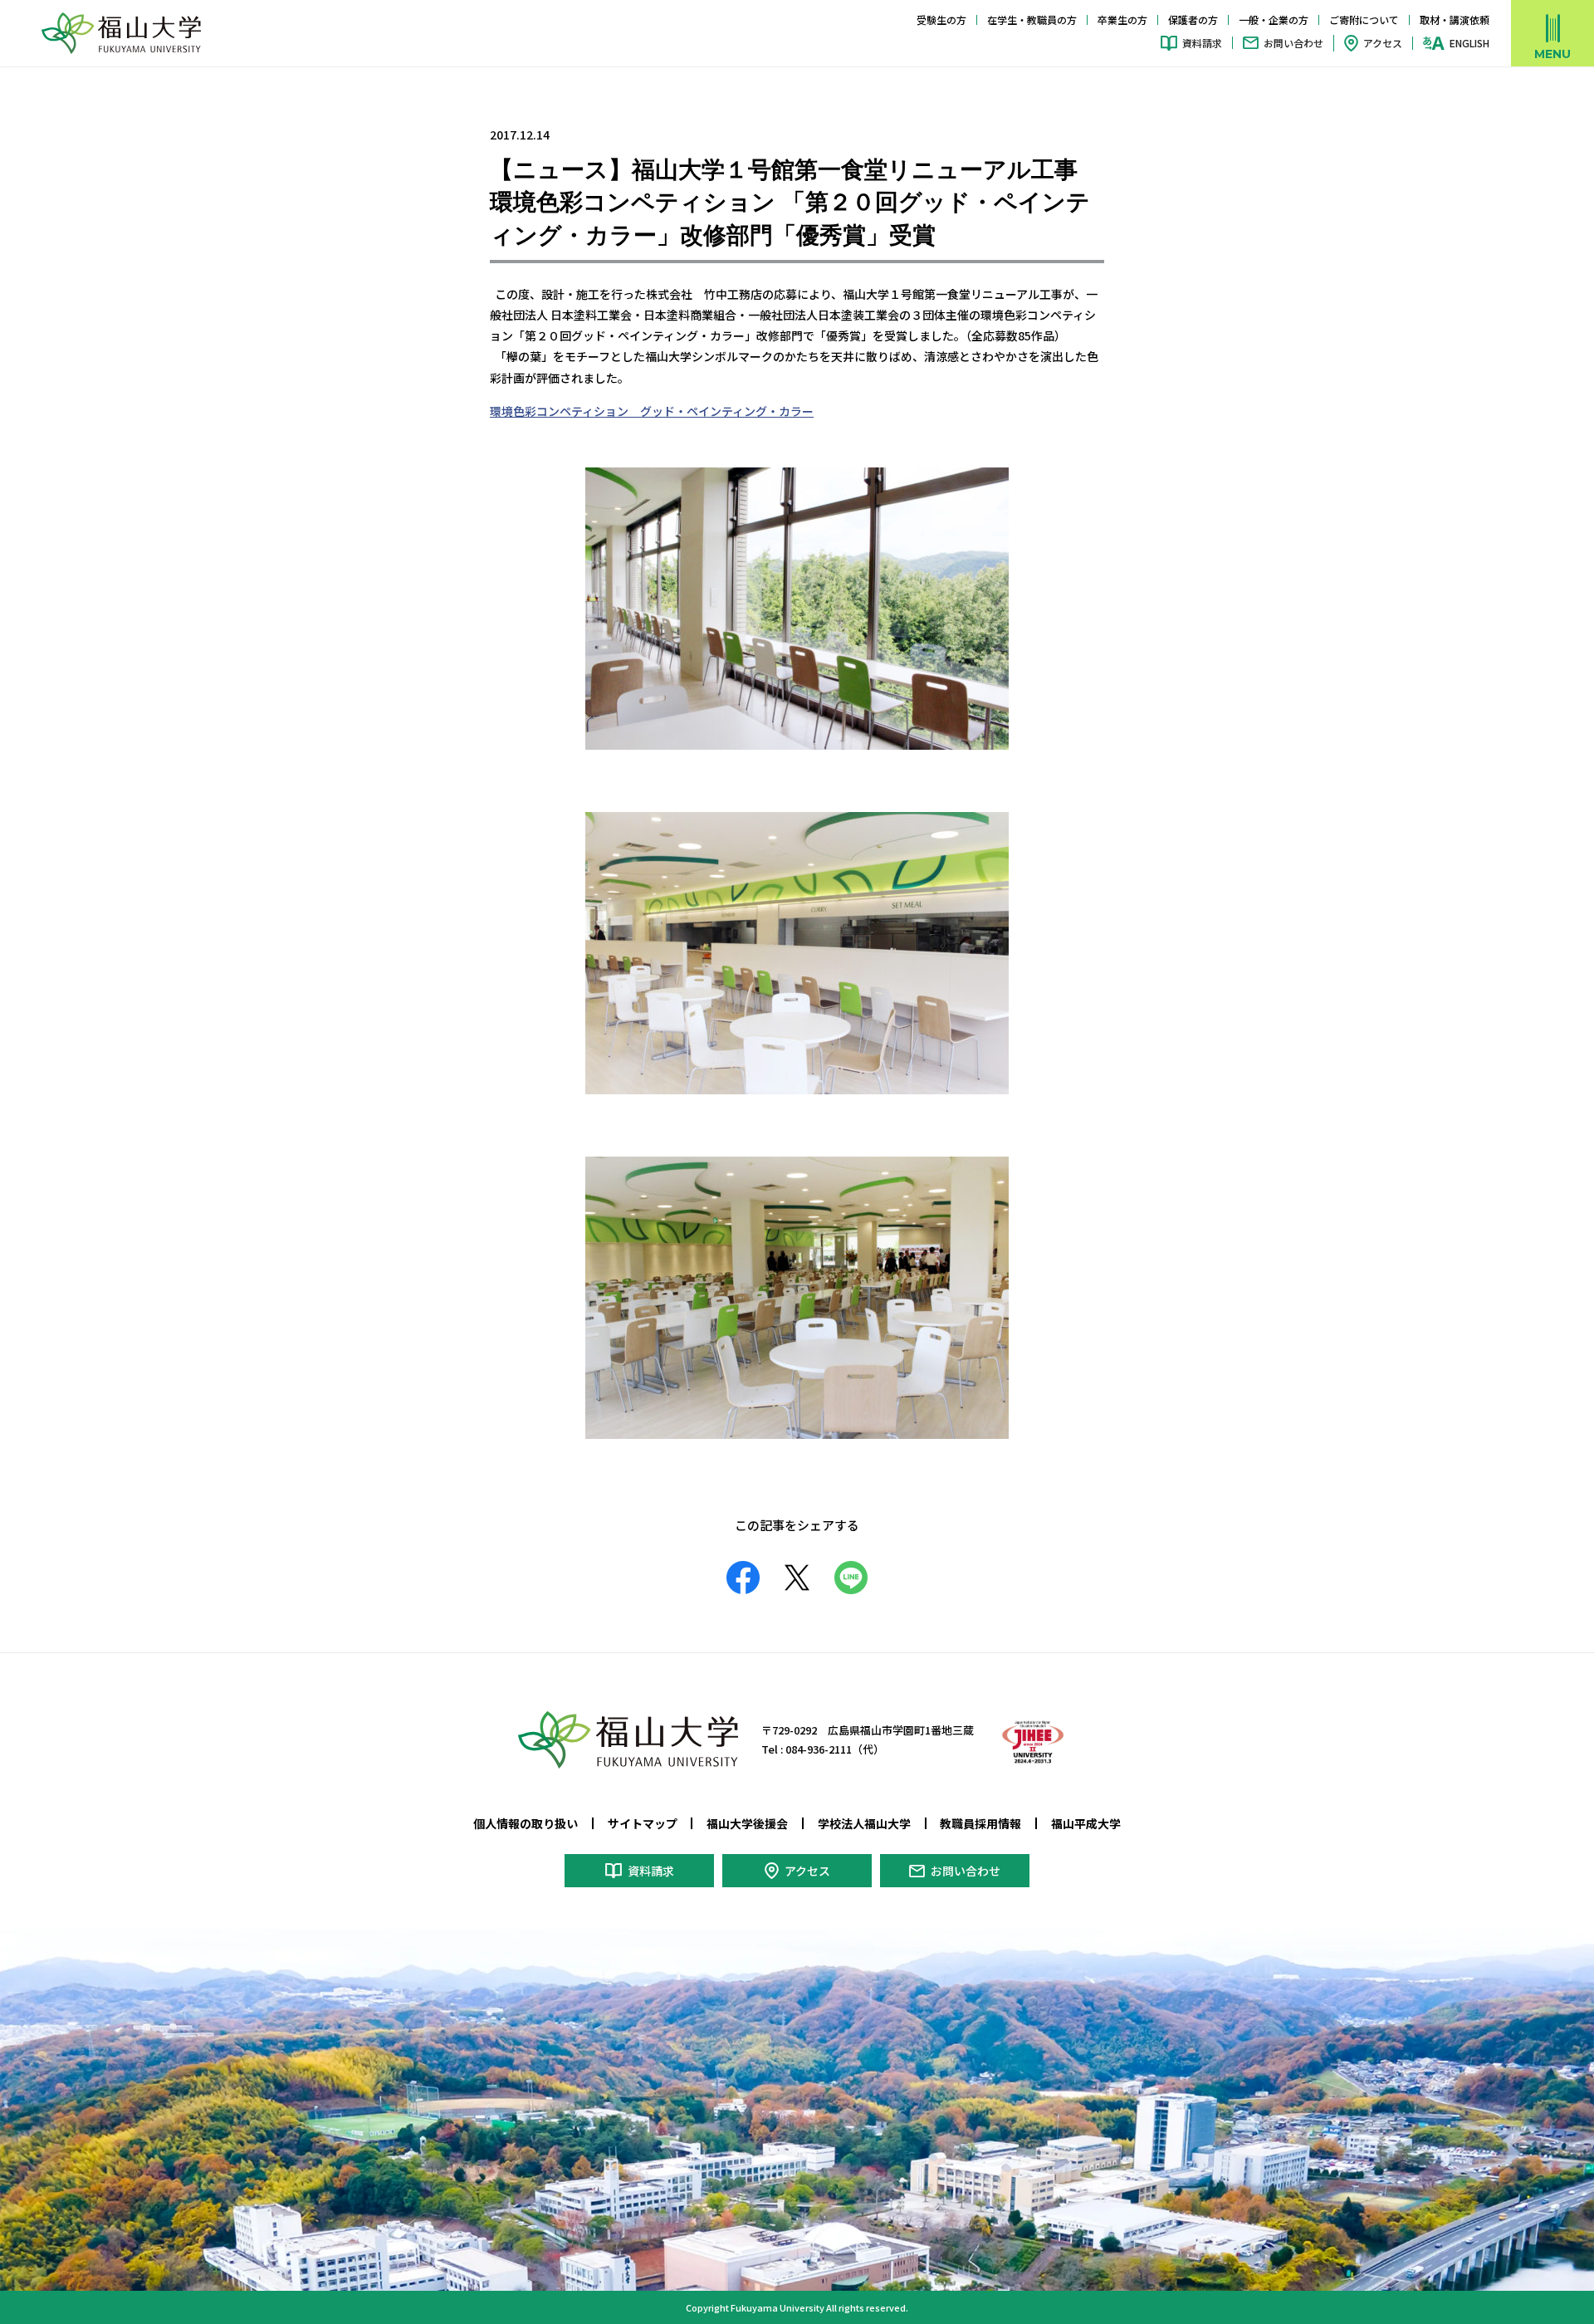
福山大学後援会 (747, 1823)
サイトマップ (643, 1823)
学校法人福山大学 (864, 1823)
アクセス (1383, 43)
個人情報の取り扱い (526, 1823)
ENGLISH (1469, 43)
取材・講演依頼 (1455, 20)
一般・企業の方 (1274, 20)
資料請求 (1202, 43)
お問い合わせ (1293, 43)
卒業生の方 (1122, 20)
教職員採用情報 (980, 1823)
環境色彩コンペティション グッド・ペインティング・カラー (652, 411)
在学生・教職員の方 (1032, 20)
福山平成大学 (1086, 1823)
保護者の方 (1193, 20)
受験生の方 (941, 20)
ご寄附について (1364, 20)
